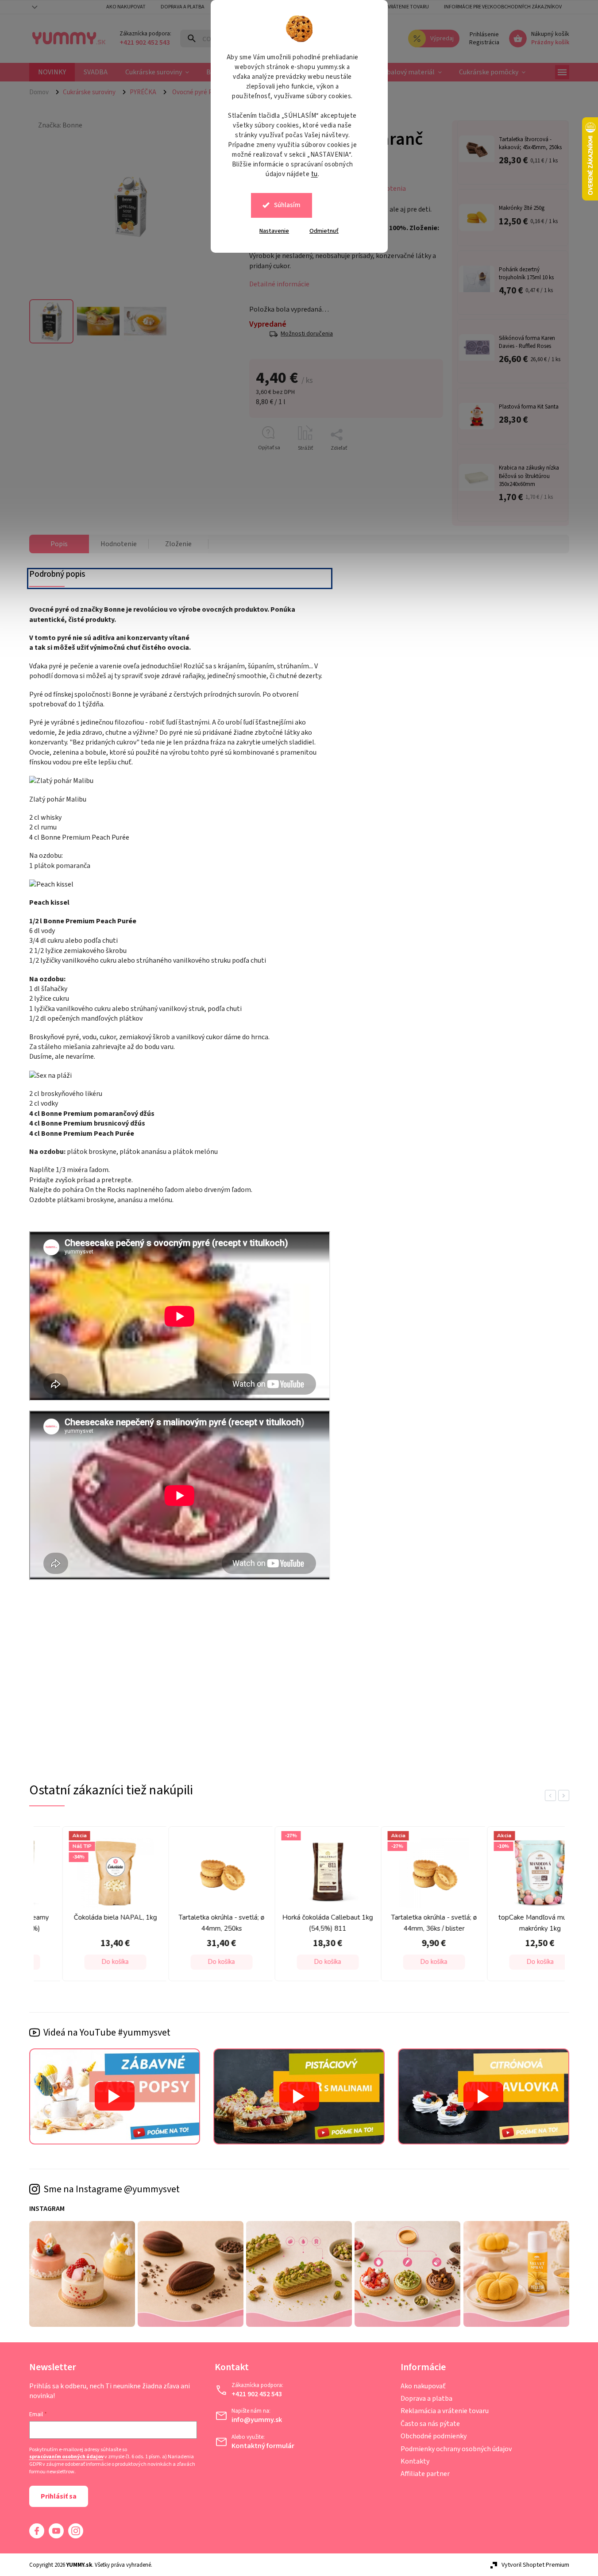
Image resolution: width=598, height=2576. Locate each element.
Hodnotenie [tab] (119, 544)
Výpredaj (442, 39)
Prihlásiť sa (59, 2496)
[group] (87, 1906)
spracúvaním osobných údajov (66, 2457)
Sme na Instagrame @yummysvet (112, 2189)
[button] (89, 1962)
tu (314, 174)
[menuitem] (52, 72)
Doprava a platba (183, 7)
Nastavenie (274, 231)
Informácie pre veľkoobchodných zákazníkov (503, 7)
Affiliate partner (425, 2474)
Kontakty (415, 2461)
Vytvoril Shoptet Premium (535, 2565)
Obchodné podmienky (434, 2436)
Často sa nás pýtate (430, 2424)
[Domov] (42, 92)
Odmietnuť (324, 231)
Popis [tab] (59, 544)
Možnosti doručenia (307, 334)
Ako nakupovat (126, 7)
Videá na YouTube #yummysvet (107, 2032)
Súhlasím (287, 205)
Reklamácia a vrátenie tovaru (392, 7)
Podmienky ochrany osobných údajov (456, 2449)
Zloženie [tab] (178, 544)
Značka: (60, 125)
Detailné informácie (279, 284)
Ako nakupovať (423, 2386)
